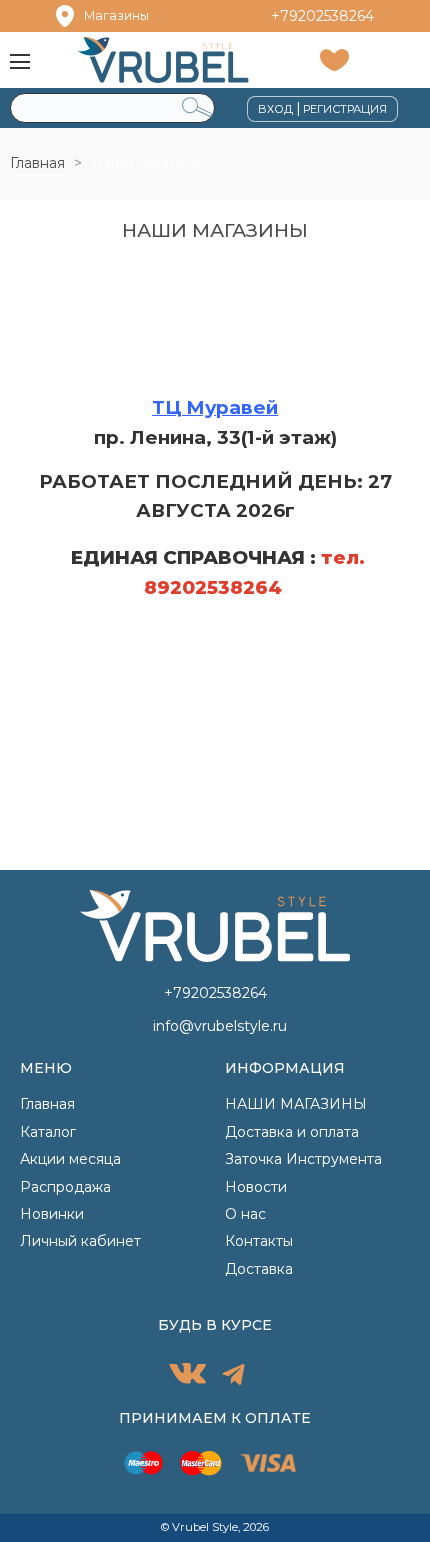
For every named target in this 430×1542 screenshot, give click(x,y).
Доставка (259, 1269)
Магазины (116, 15)
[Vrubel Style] (163, 59)
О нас (245, 1214)
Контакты (259, 1241)
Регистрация (345, 109)
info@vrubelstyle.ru (220, 1026)
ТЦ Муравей (215, 407)
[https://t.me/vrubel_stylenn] (233, 1377)
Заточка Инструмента (303, 1159)
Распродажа (65, 1187)
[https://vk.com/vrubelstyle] (187, 1376)
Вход (275, 109)
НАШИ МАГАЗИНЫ (296, 1104)
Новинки (52, 1214)
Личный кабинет (80, 1241)
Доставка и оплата (292, 1132)
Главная (37, 163)
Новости (256, 1187)
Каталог (48, 1132)
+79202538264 (322, 16)
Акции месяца (70, 1159)
